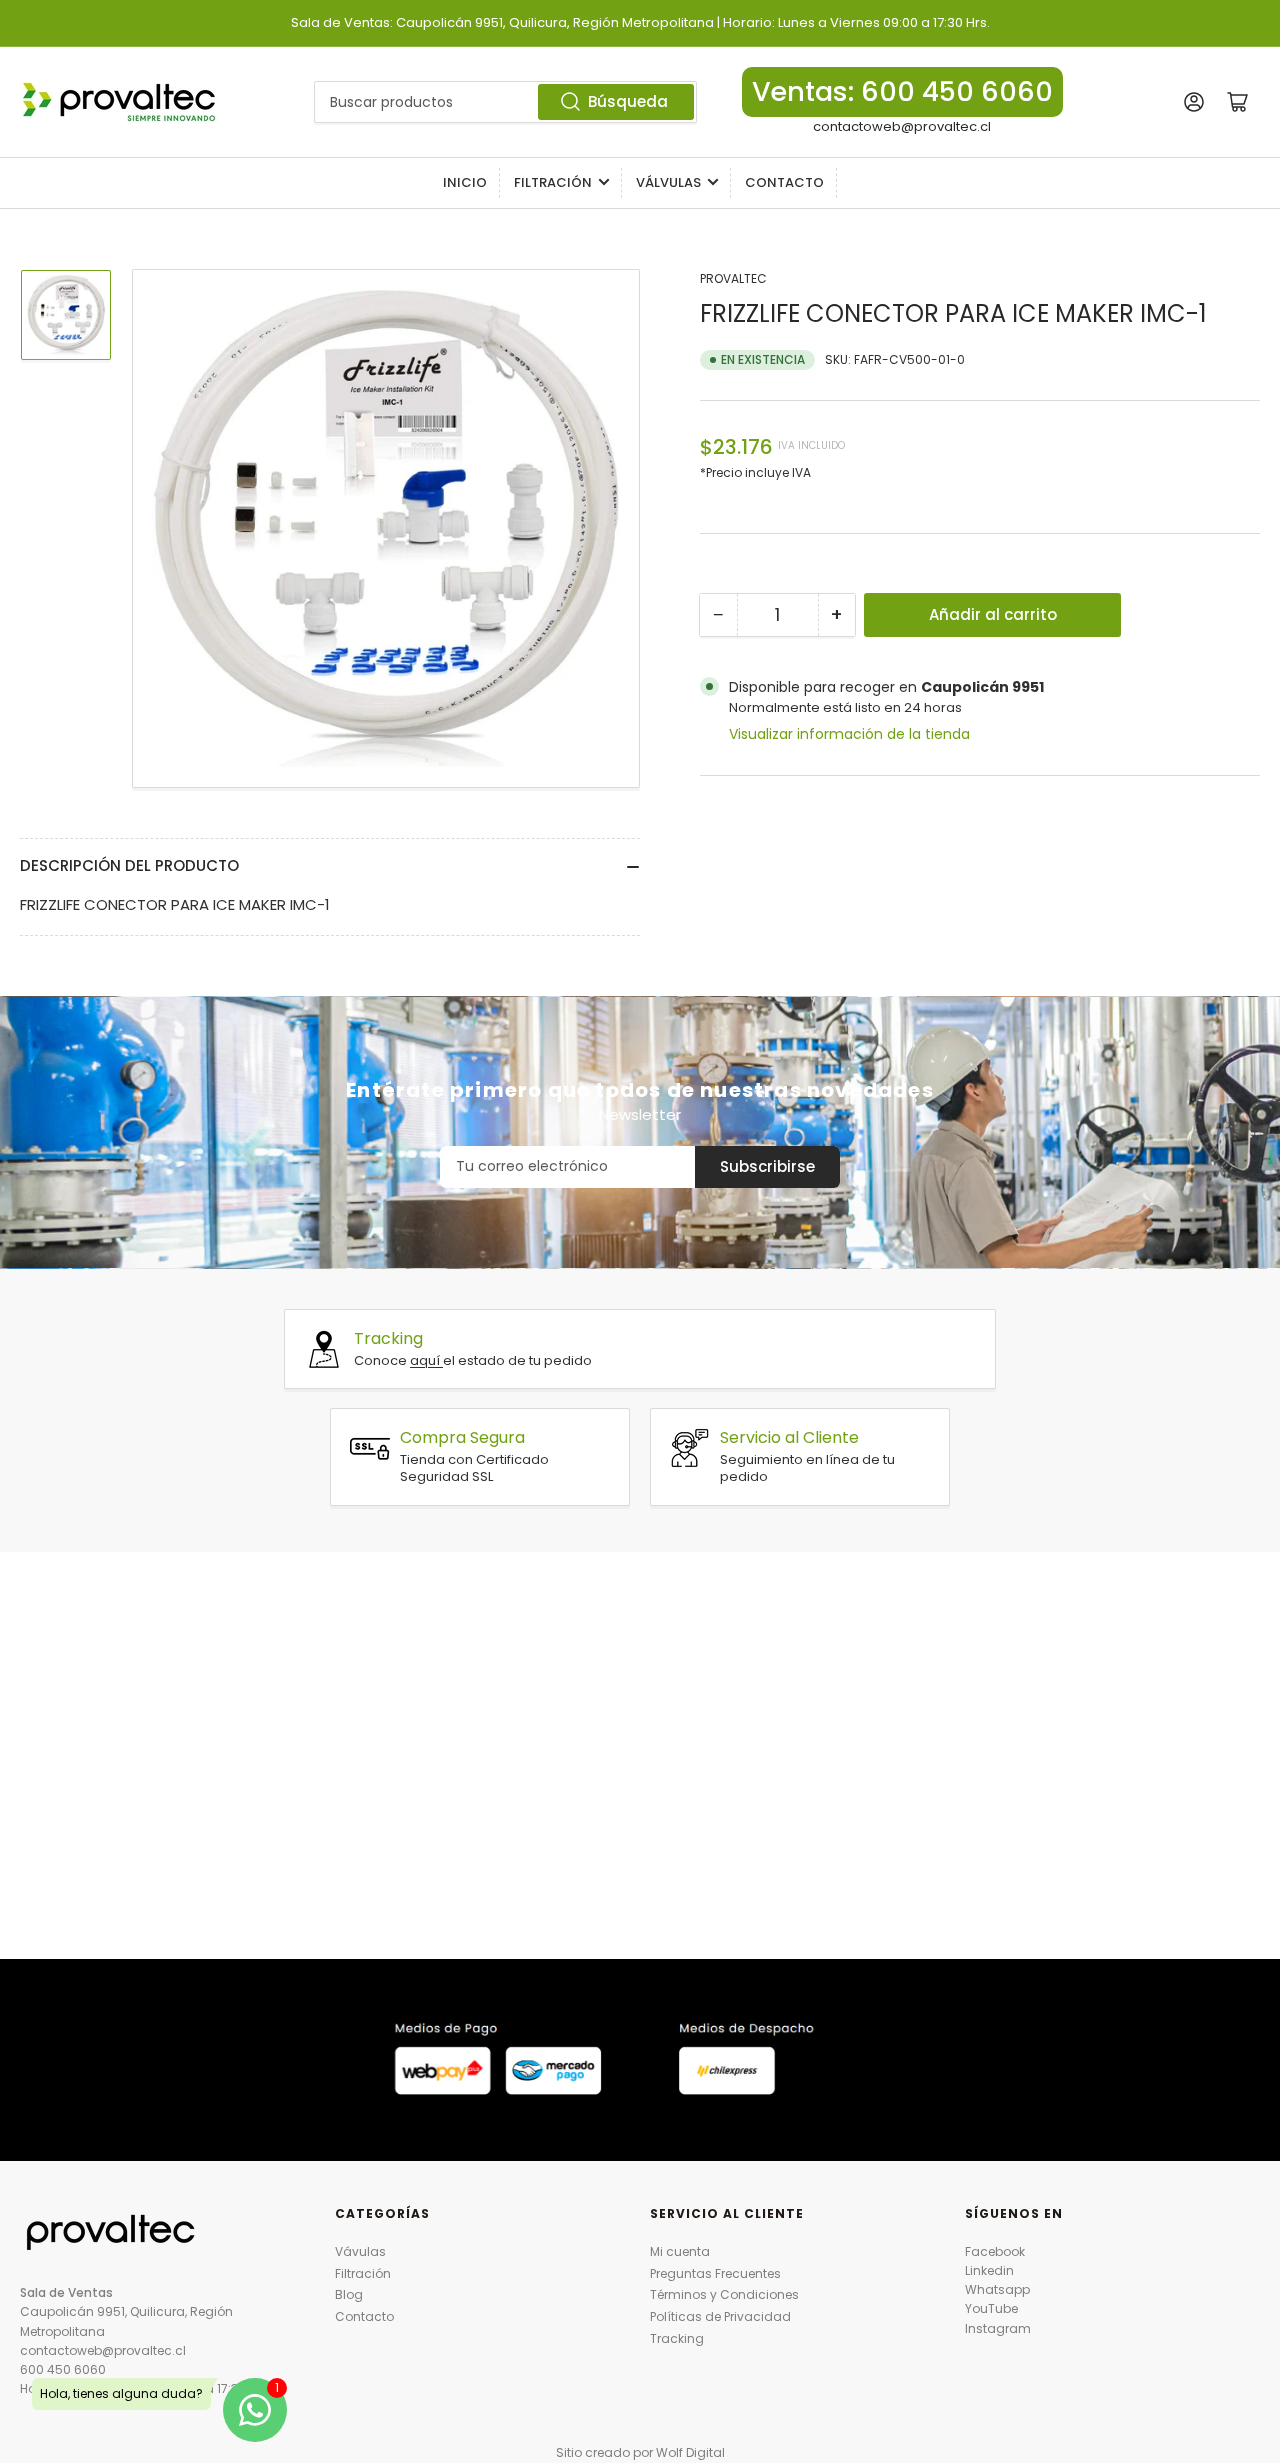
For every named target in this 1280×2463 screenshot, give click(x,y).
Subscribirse (767, 1166)
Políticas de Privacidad (720, 2316)
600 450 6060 (63, 2369)
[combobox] (505, 102)
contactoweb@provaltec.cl (902, 126)
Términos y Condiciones (724, 2294)
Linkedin (989, 2270)
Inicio (465, 182)
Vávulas (360, 2251)
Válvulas (668, 182)
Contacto (784, 182)
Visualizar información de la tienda (849, 734)
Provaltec (733, 278)
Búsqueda (628, 101)
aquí (426, 1360)
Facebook (995, 2251)
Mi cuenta (680, 2251)
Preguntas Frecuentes (715, 2273)
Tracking (677, 2338)
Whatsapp (997, 2289)
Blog (349, 2294)
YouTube (991, 2308)
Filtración (553, 182)
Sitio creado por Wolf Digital (640, 2452)
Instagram (998, 2328)
